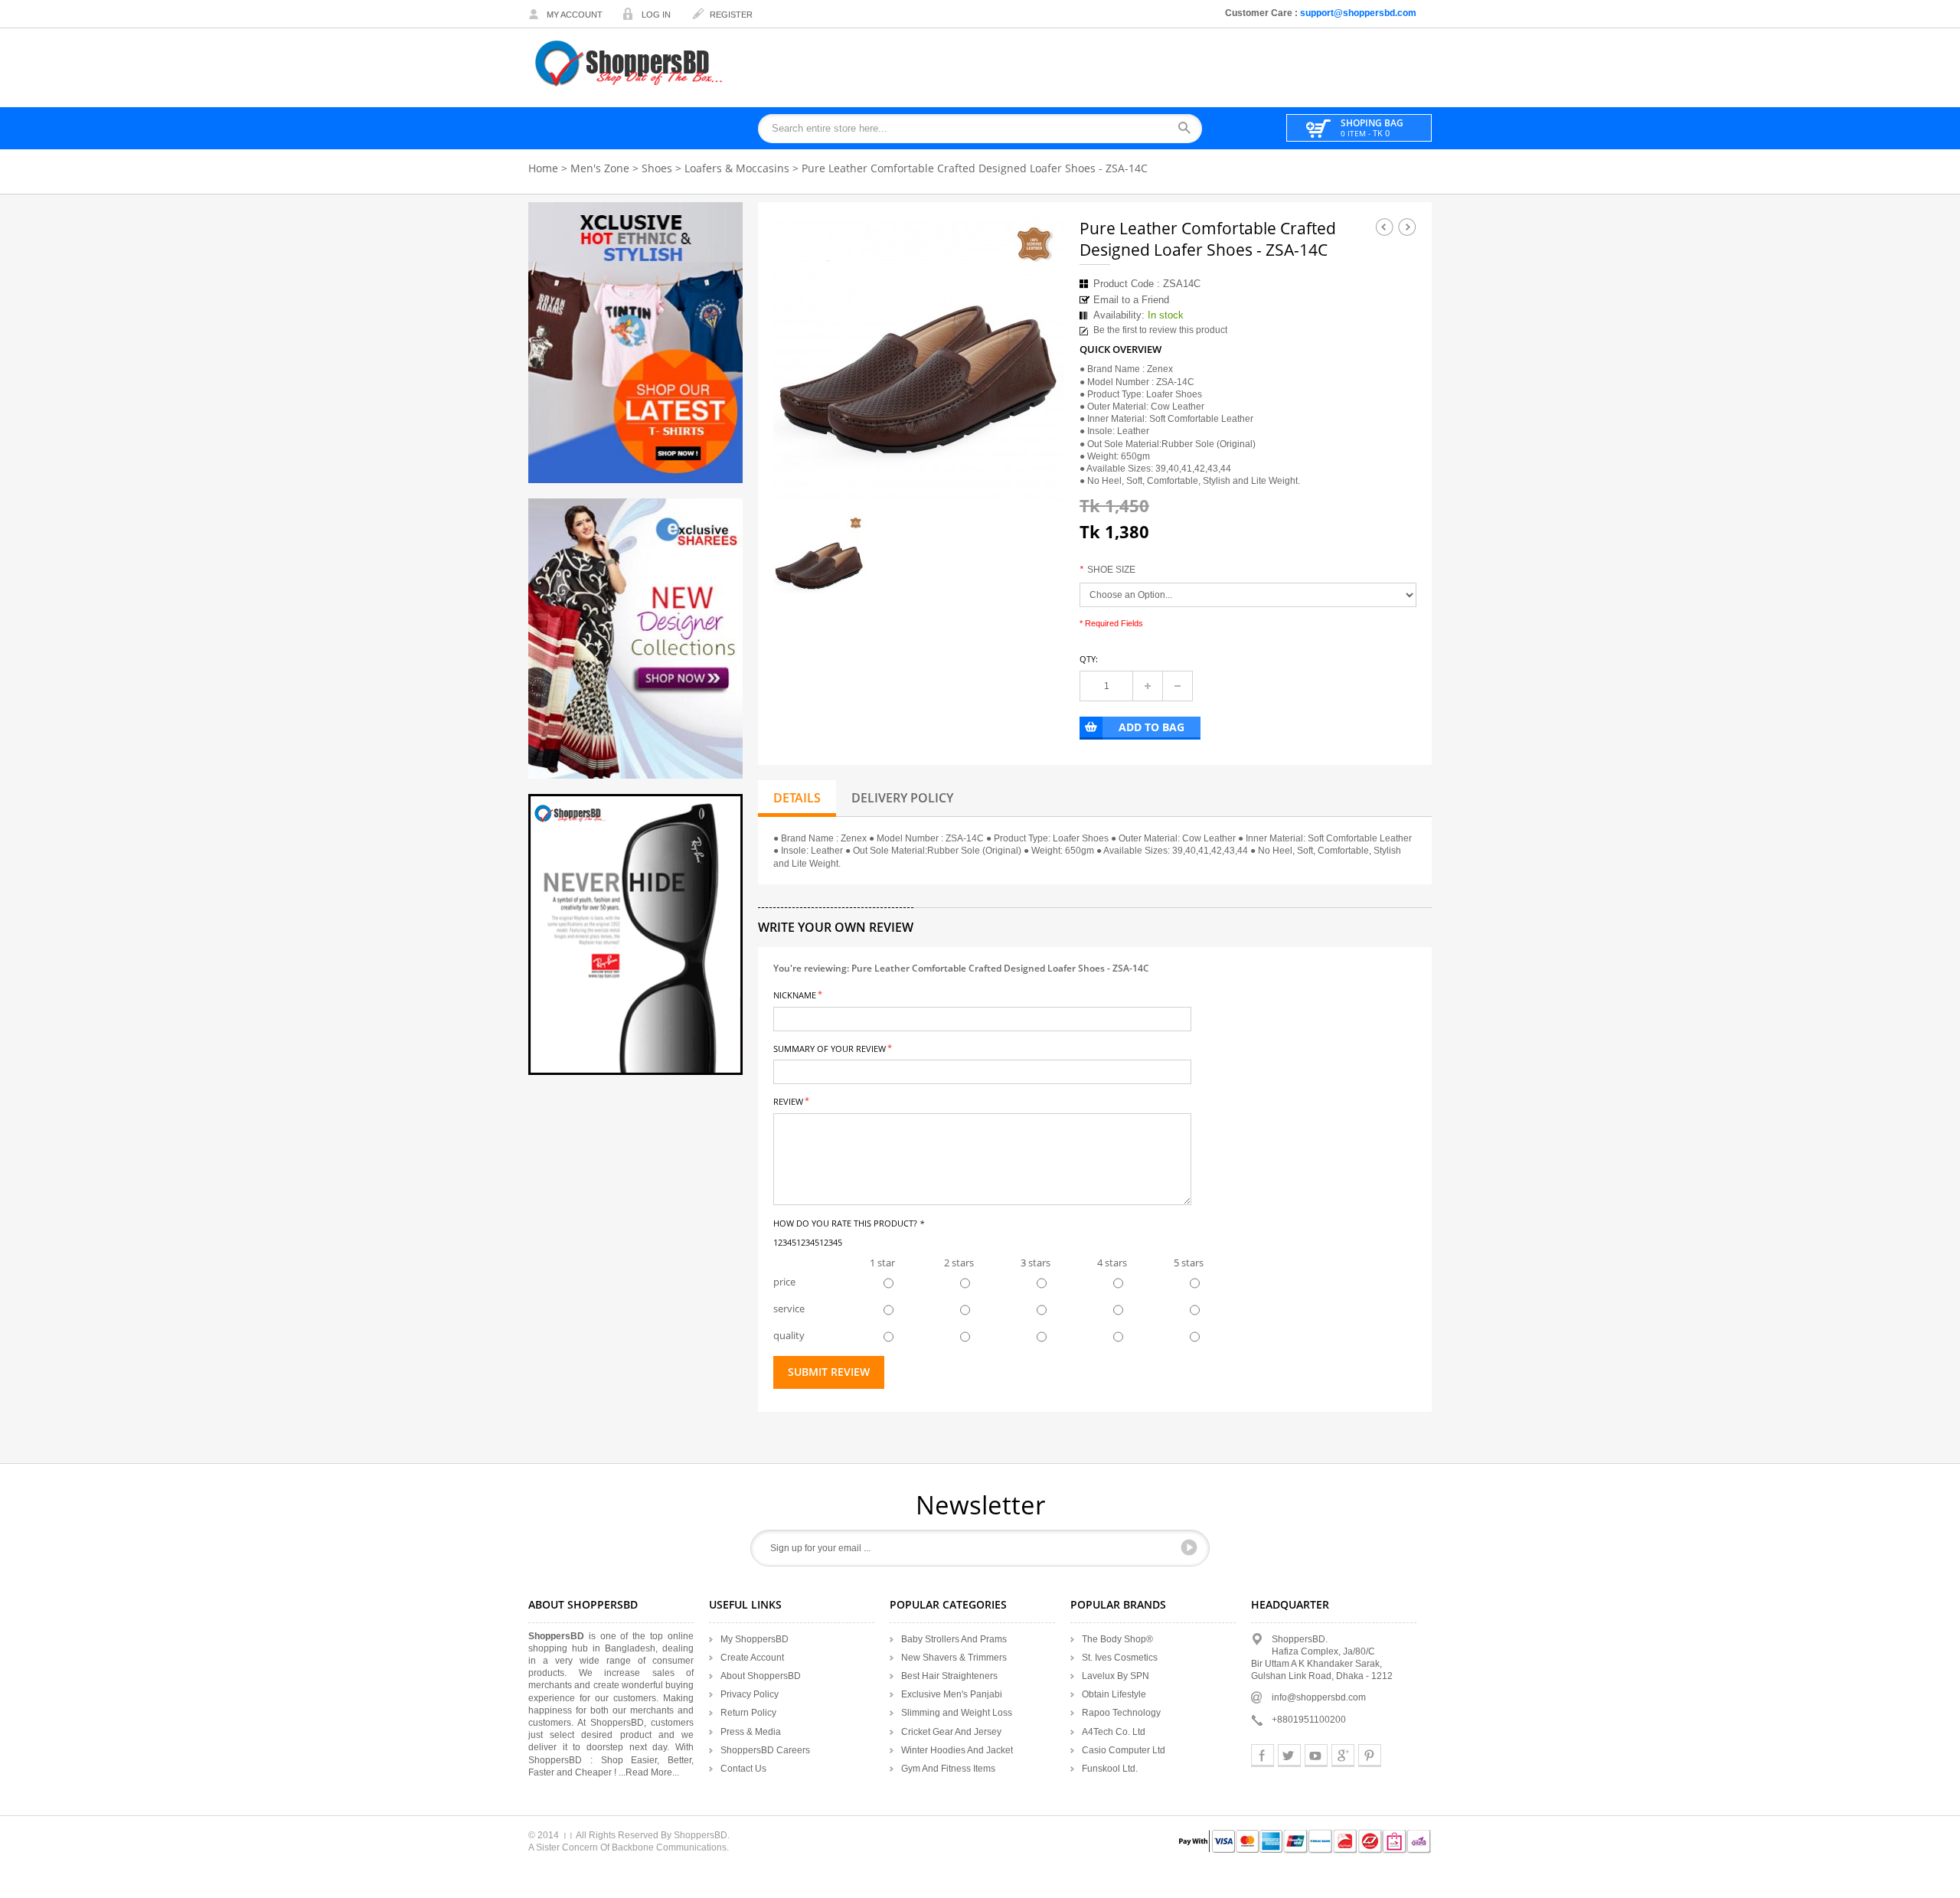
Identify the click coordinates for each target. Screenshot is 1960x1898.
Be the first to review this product (1160, 330)
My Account (575, 15)
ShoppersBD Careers (765, 1750)
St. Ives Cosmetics (1120, 1658)
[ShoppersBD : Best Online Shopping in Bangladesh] (630, 63)
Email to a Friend (1131, 300)
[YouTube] (1316, 1756)
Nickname (795, 994)
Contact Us (743, 1769)
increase (1148, 686)
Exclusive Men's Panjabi (952, 1694)
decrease (1178, 686)
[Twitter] (1289, 1756)
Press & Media (751, 1732)
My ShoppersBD (755, 1639)
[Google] (1343, 1756)
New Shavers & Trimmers (954, 1658)
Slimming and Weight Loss (957, 1713)
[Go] (1189, 1547)
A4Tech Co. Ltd (1114, 1732)
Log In (656, 15)
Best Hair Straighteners (949, 1676)
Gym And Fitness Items (948, 1769)
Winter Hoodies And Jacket (957, 1750)
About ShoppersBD (761, 1676)
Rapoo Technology (1121, 1713)
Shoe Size (1107, 570)
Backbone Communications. (670, 1847)
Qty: (1089, 659)
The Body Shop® (1117, 1639)
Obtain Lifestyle (1114, 1694)
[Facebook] (1263, 1756)
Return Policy (748, 1713)
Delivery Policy (902, 798)
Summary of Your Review (830, 1048)
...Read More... (649, 1772)
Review (788, 1101)
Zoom (1039, 483)
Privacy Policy (750, 1694)
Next (1407, 227)
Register (731, 15)
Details (797, 798)
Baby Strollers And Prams (954, 1639)
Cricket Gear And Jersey (951, 1732)
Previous (1384, 227)
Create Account (752, 1658)
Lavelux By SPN (1116, 1676)
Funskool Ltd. (1110, 1769)
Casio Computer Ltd (1124, 1750)
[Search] (1189, 129)
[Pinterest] (1370, 1756)
